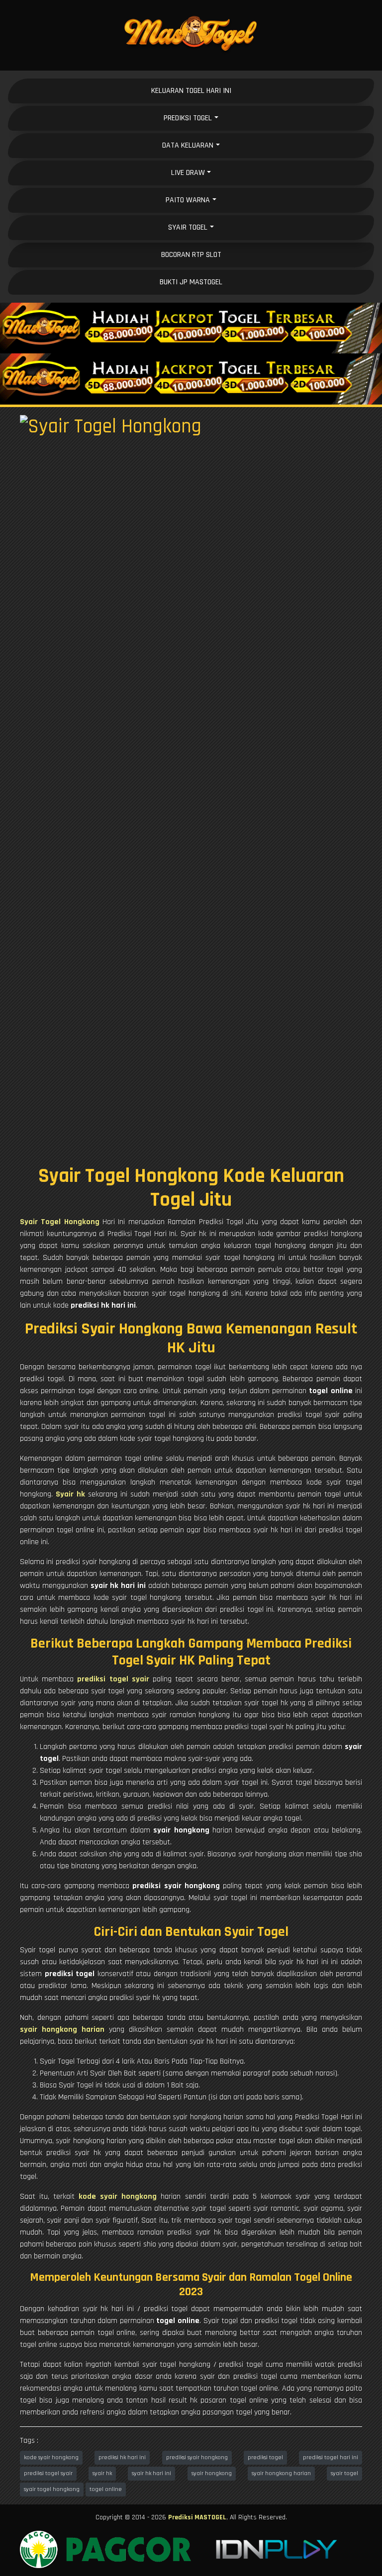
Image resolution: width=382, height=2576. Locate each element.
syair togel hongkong (52, 2489)
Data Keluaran (188, 145)
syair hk (102, 2473)
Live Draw (188, 173)
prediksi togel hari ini (331, 2457)
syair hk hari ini (151, 2473)
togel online (106, 2489)
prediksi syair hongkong (197, 2457)
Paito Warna (188, 200)
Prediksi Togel (188, 118)
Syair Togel (188, 227)
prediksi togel (265, 2457)
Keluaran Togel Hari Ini (191, 91)
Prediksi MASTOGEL (197, 2517)
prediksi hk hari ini (122, 2457)
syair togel (344, 2473)
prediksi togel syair (48, 2473)
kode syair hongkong (51, 2457)
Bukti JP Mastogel (191, 282)
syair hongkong (212, 2473)
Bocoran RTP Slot (191, 255)
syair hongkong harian (281, 2473)
